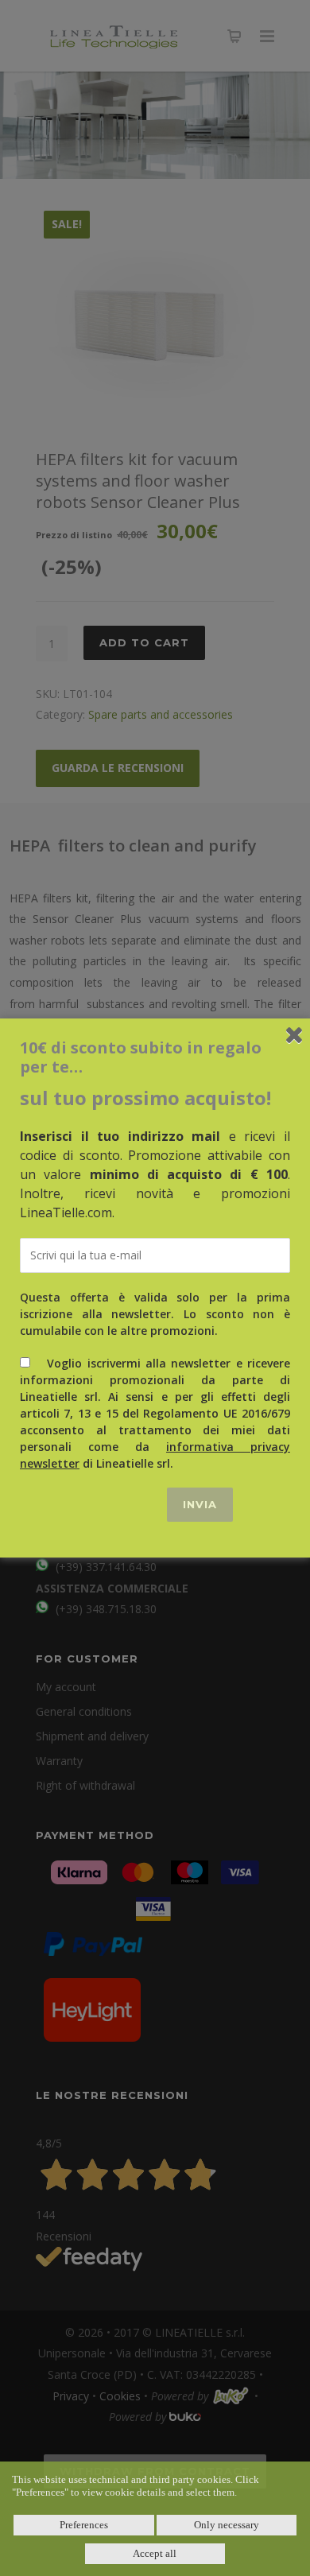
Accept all (155, 2553)
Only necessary (227, 2525)
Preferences (84, 2525)
